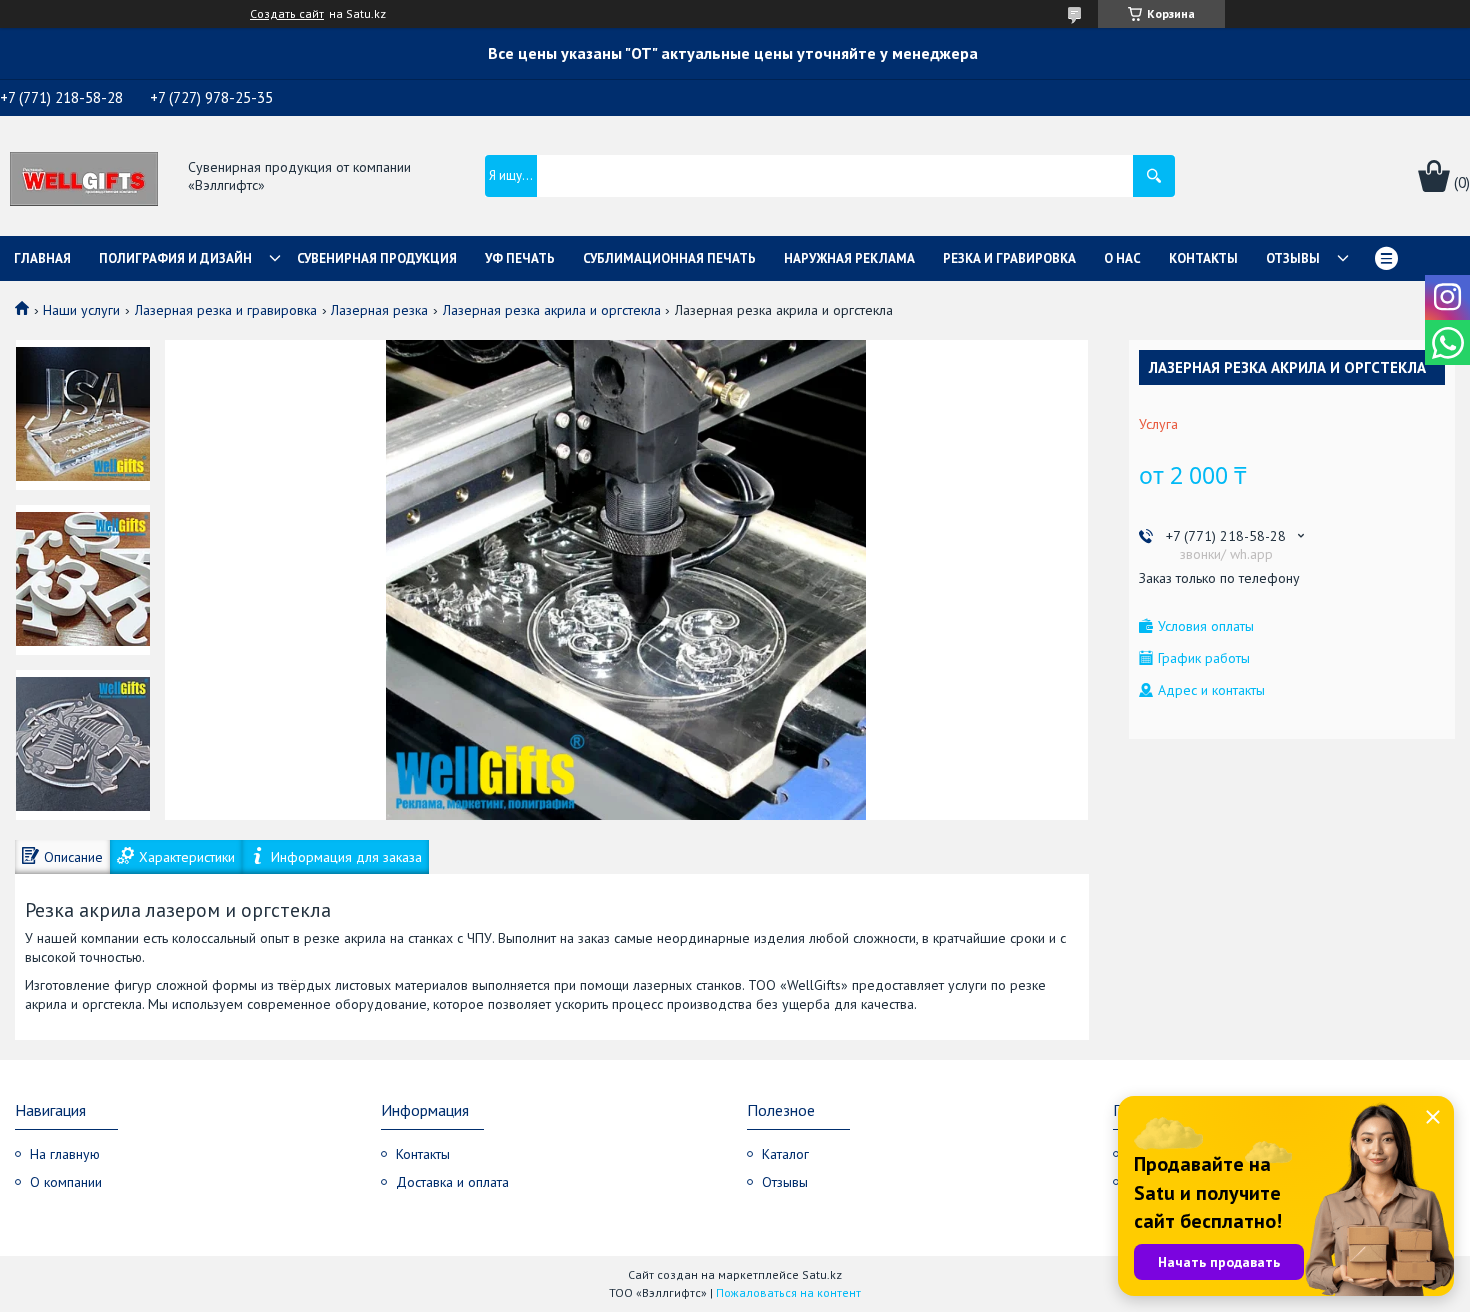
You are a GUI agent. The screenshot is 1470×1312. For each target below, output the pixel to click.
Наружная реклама (849, 258)
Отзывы (1293, 258)
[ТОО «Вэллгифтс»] (84, 177)
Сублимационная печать (669, 258)
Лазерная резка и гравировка (226, 310)
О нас (1122, 258)
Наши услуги (81, 310)
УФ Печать (520, 258)
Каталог (785, 1154)
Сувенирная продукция (377, 258)
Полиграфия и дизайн (175, 258)
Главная (42, 258)
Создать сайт (287, 14)
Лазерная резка (379, 310)
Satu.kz (822, 1274)
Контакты (1203, 258)
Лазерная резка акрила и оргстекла (552, 310)
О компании (66, 1182)
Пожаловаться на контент (788, 1292)
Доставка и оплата (452, 1182)
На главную (65, 1154)
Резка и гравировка (1009, 258)
